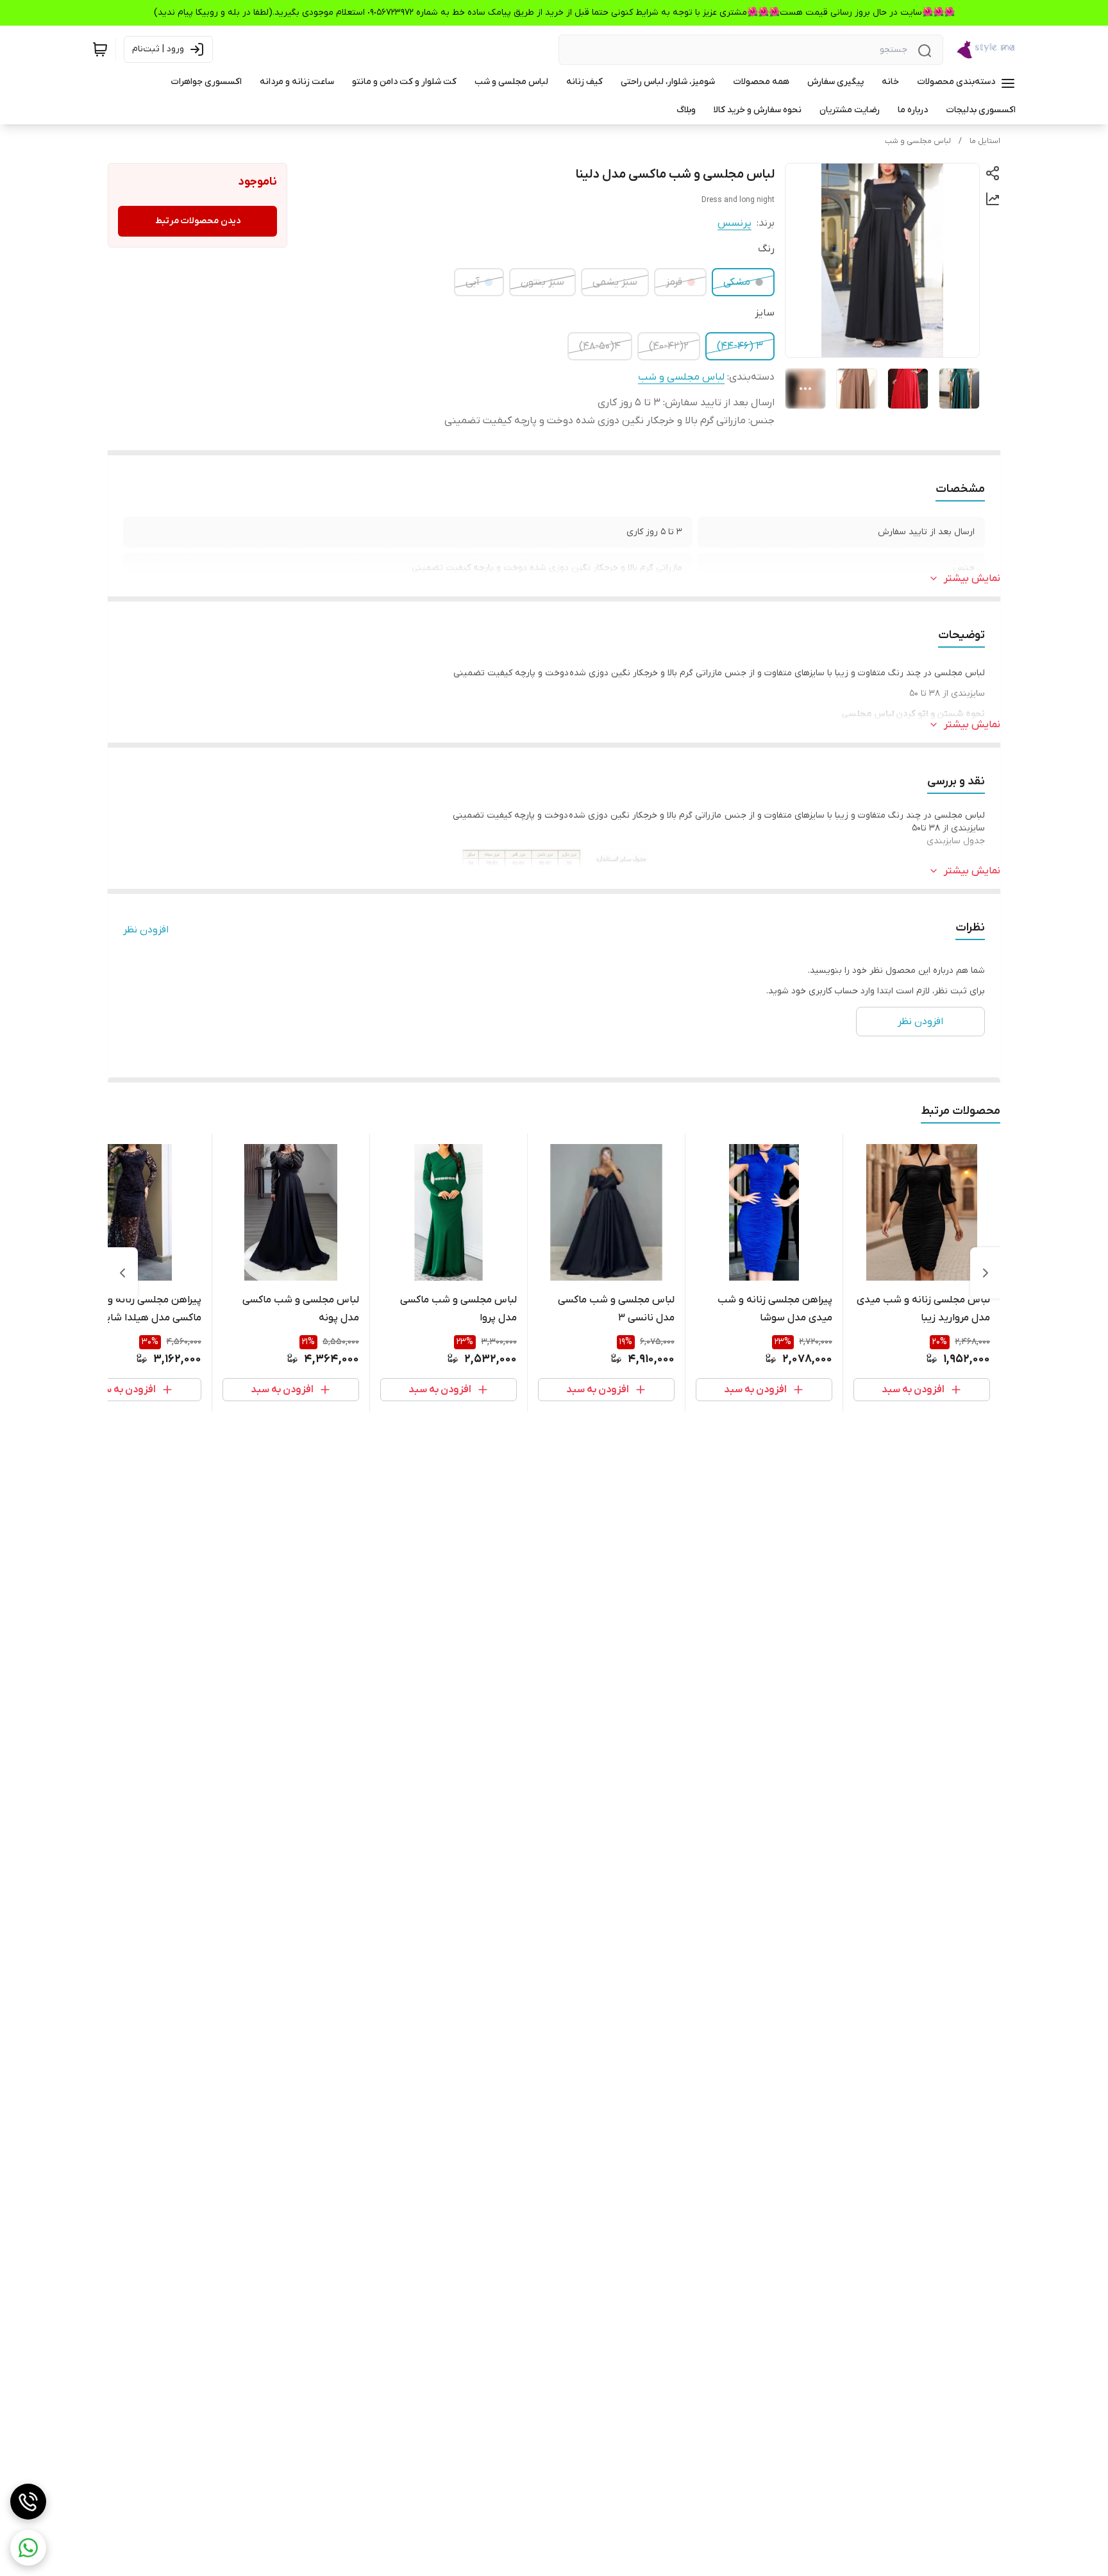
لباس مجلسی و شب (918, 141)
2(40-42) (669, 346)
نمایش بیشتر (972, 578)
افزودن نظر (146, 930)
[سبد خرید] (100, 49)
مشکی (737, 282)
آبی (473, 282)
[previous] (986, 1273)
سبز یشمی (615, 282)
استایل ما (985, 141)
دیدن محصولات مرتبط (198, 221)
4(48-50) (600, 346)
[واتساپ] (28, 2548)
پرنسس (734, 223)
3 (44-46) (740, 346)
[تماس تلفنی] (28, 2502)
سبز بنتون (542, 282)
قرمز (674, 282)
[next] (122, 1273)
